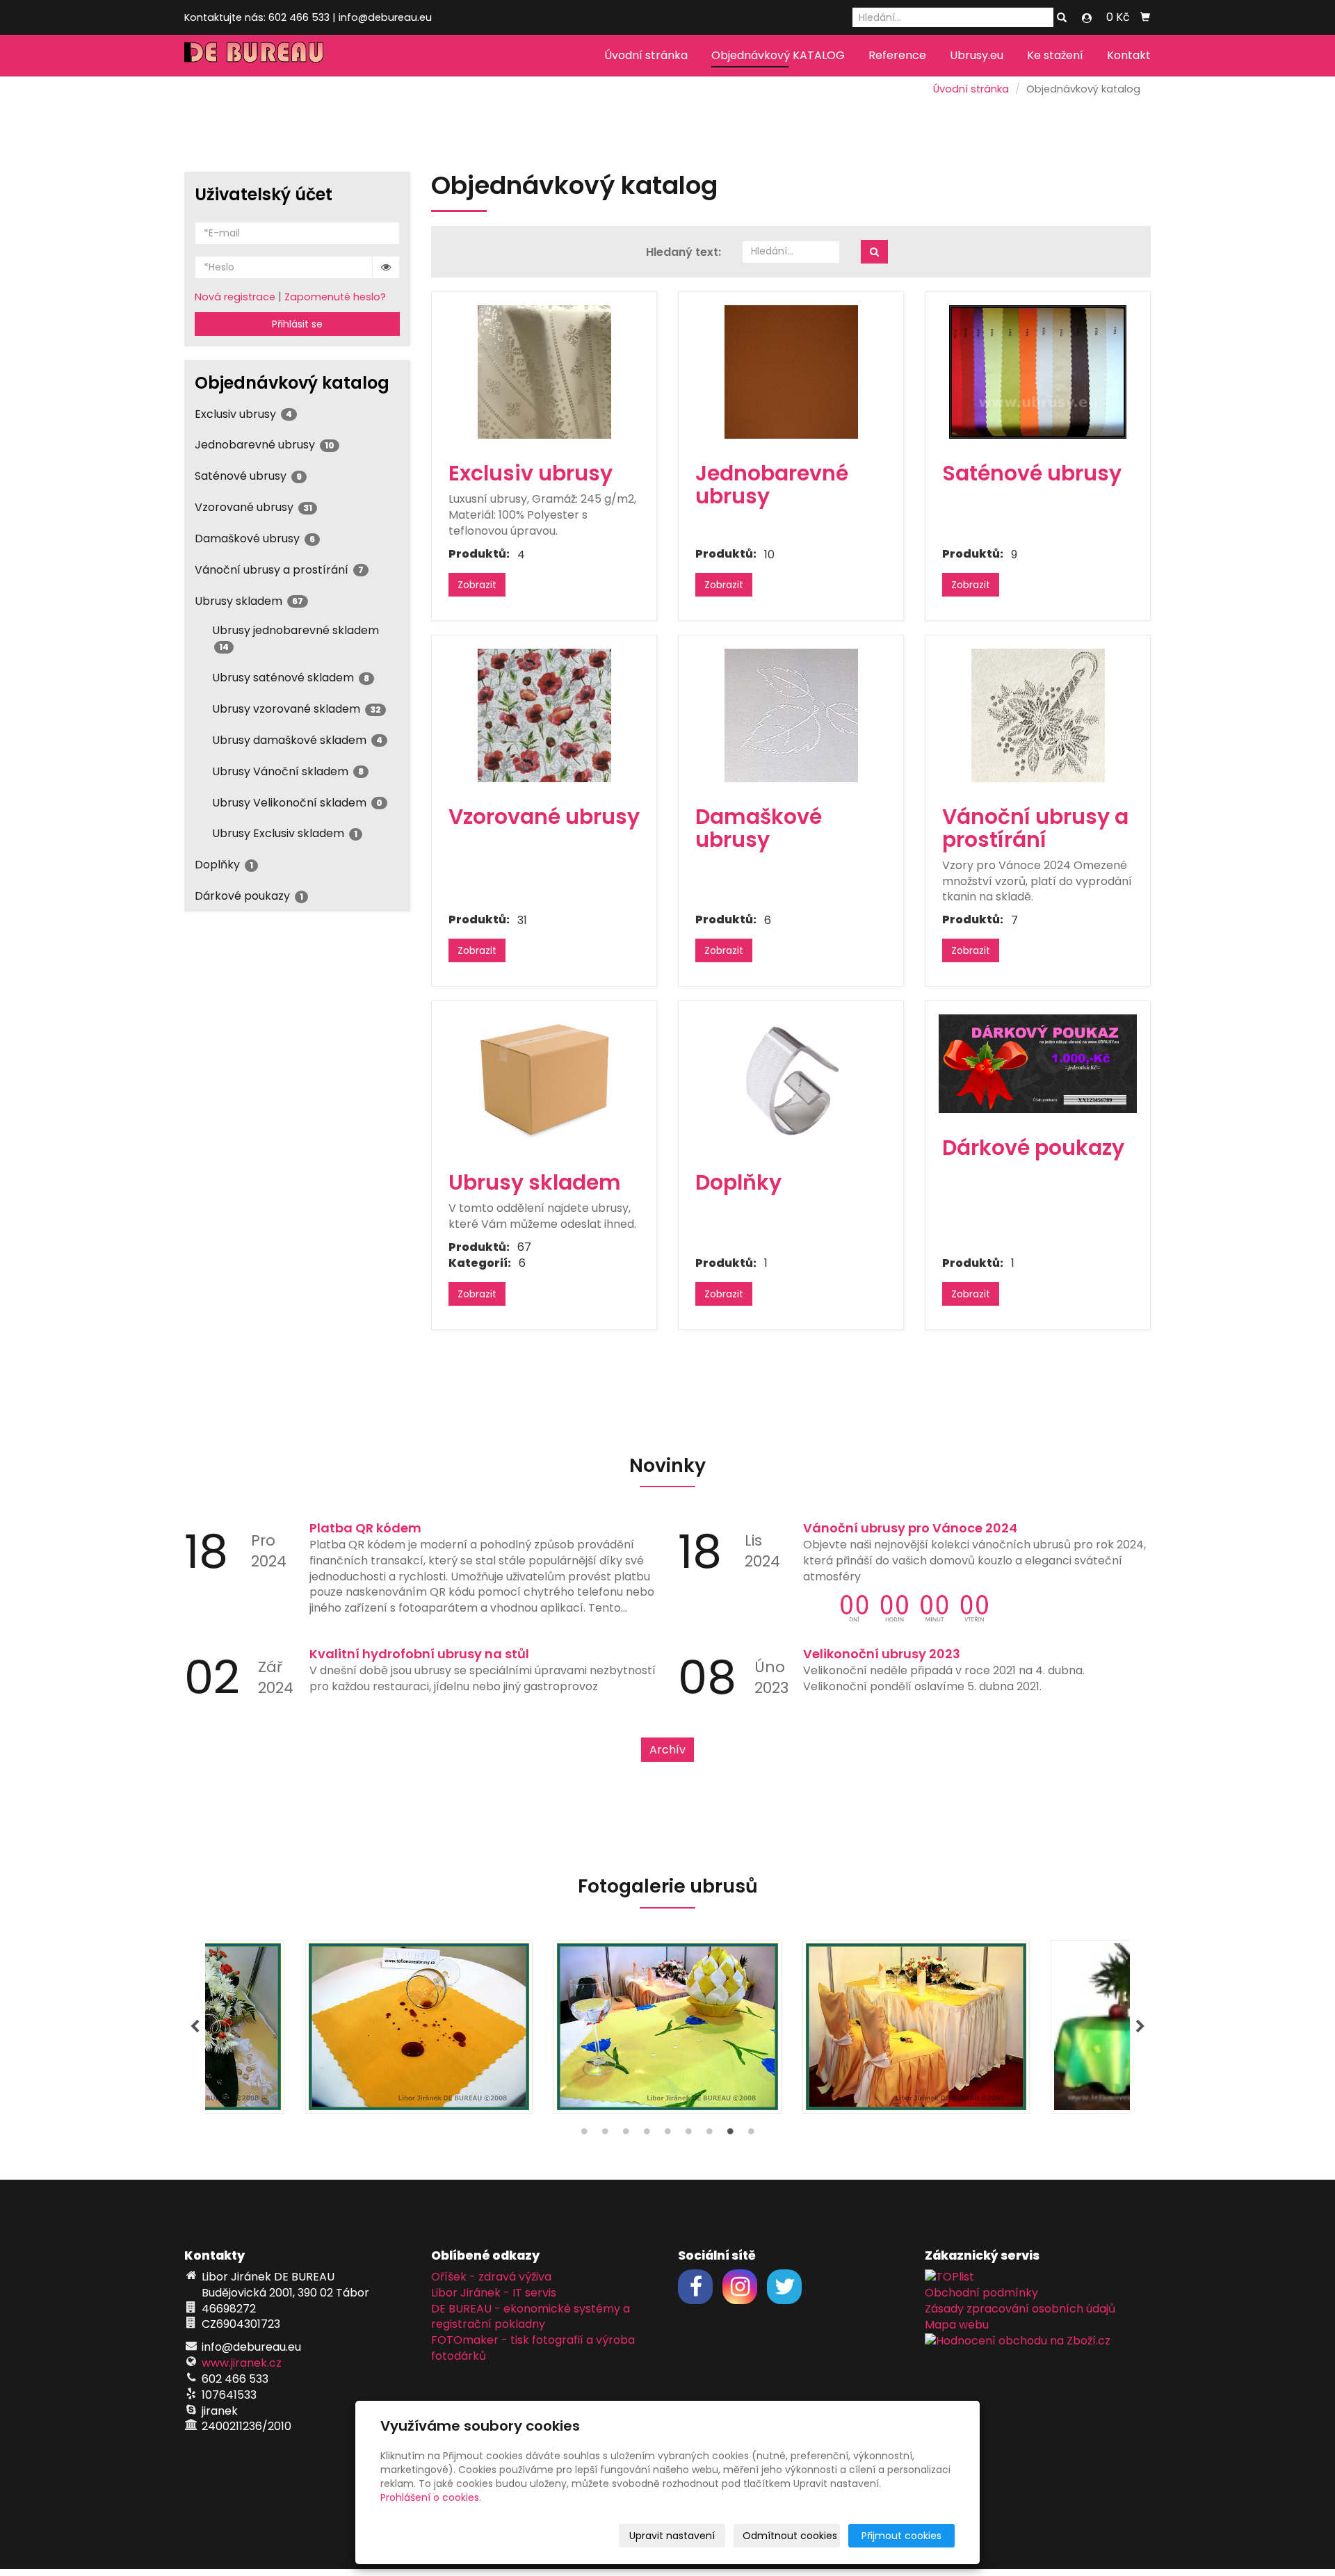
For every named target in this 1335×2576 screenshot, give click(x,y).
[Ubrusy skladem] (544, 1081)
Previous (195, 2027)
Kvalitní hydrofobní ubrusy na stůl (419, 1654)
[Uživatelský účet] (1087, 18)
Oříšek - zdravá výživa (491, 2277)
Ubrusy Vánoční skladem (288, 771)
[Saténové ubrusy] (1038, 372)
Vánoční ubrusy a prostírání (279, 570)
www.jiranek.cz (242, 2363)
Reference (897, 55)
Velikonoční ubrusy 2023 (882, 1654)
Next (1140, 2027)
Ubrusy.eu (977, 55)
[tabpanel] (667, 2027)
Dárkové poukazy (249, 896)
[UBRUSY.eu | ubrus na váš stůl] (254, 51)
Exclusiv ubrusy (243, 414)
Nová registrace (235, 297)
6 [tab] (688, 2134)
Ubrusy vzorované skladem (297, 709)
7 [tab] (709, 2134)
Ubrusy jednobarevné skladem (296, 637)
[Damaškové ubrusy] (791, 715)
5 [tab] (667, 2134)
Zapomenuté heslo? (335, 297)
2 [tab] (605, 2134)
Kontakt (1129, 55)
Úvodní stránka (646, 55)
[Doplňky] (791, 1081)
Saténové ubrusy (248, 476)
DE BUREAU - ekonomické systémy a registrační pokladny (531, 2317)
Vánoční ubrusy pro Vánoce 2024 (910, 1528)
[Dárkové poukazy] (1038, 1064)
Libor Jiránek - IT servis (494, 2293)
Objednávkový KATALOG (778, 55)
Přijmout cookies (901, 2536)
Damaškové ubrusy (255, 538)
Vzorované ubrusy (253, 507)
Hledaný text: (683, 252)
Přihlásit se (297, 324)
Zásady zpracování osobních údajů (1020, 2309)
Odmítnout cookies (790, 2536)
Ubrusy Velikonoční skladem (297, 803)
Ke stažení (1055, 55)
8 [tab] (730, 2134)
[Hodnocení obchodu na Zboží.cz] (1018, 2340)
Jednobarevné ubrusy (265, 445)
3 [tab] (626, 2134)
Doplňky (224, 865)
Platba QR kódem (365, 1528)
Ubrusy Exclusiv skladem (285, 833)
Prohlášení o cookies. (431, 2497)
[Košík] (1145, 17)
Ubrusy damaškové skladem (297, 740)
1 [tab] (584, 2134)
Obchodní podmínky (981, 2293)
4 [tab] (647, 2134)
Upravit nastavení (672, 2536)
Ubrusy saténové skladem (291, 678)
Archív (667, 1750)
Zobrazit (477, 585)
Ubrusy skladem (249, 601)
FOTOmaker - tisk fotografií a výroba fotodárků (533, 2348)
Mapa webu (957, 2325)
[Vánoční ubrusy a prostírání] (1038, 715)
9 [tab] (751, 2134)
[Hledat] (1062, 18)
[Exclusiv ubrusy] (544, 372)
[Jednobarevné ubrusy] (791, 372)
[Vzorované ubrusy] (544, 715)
